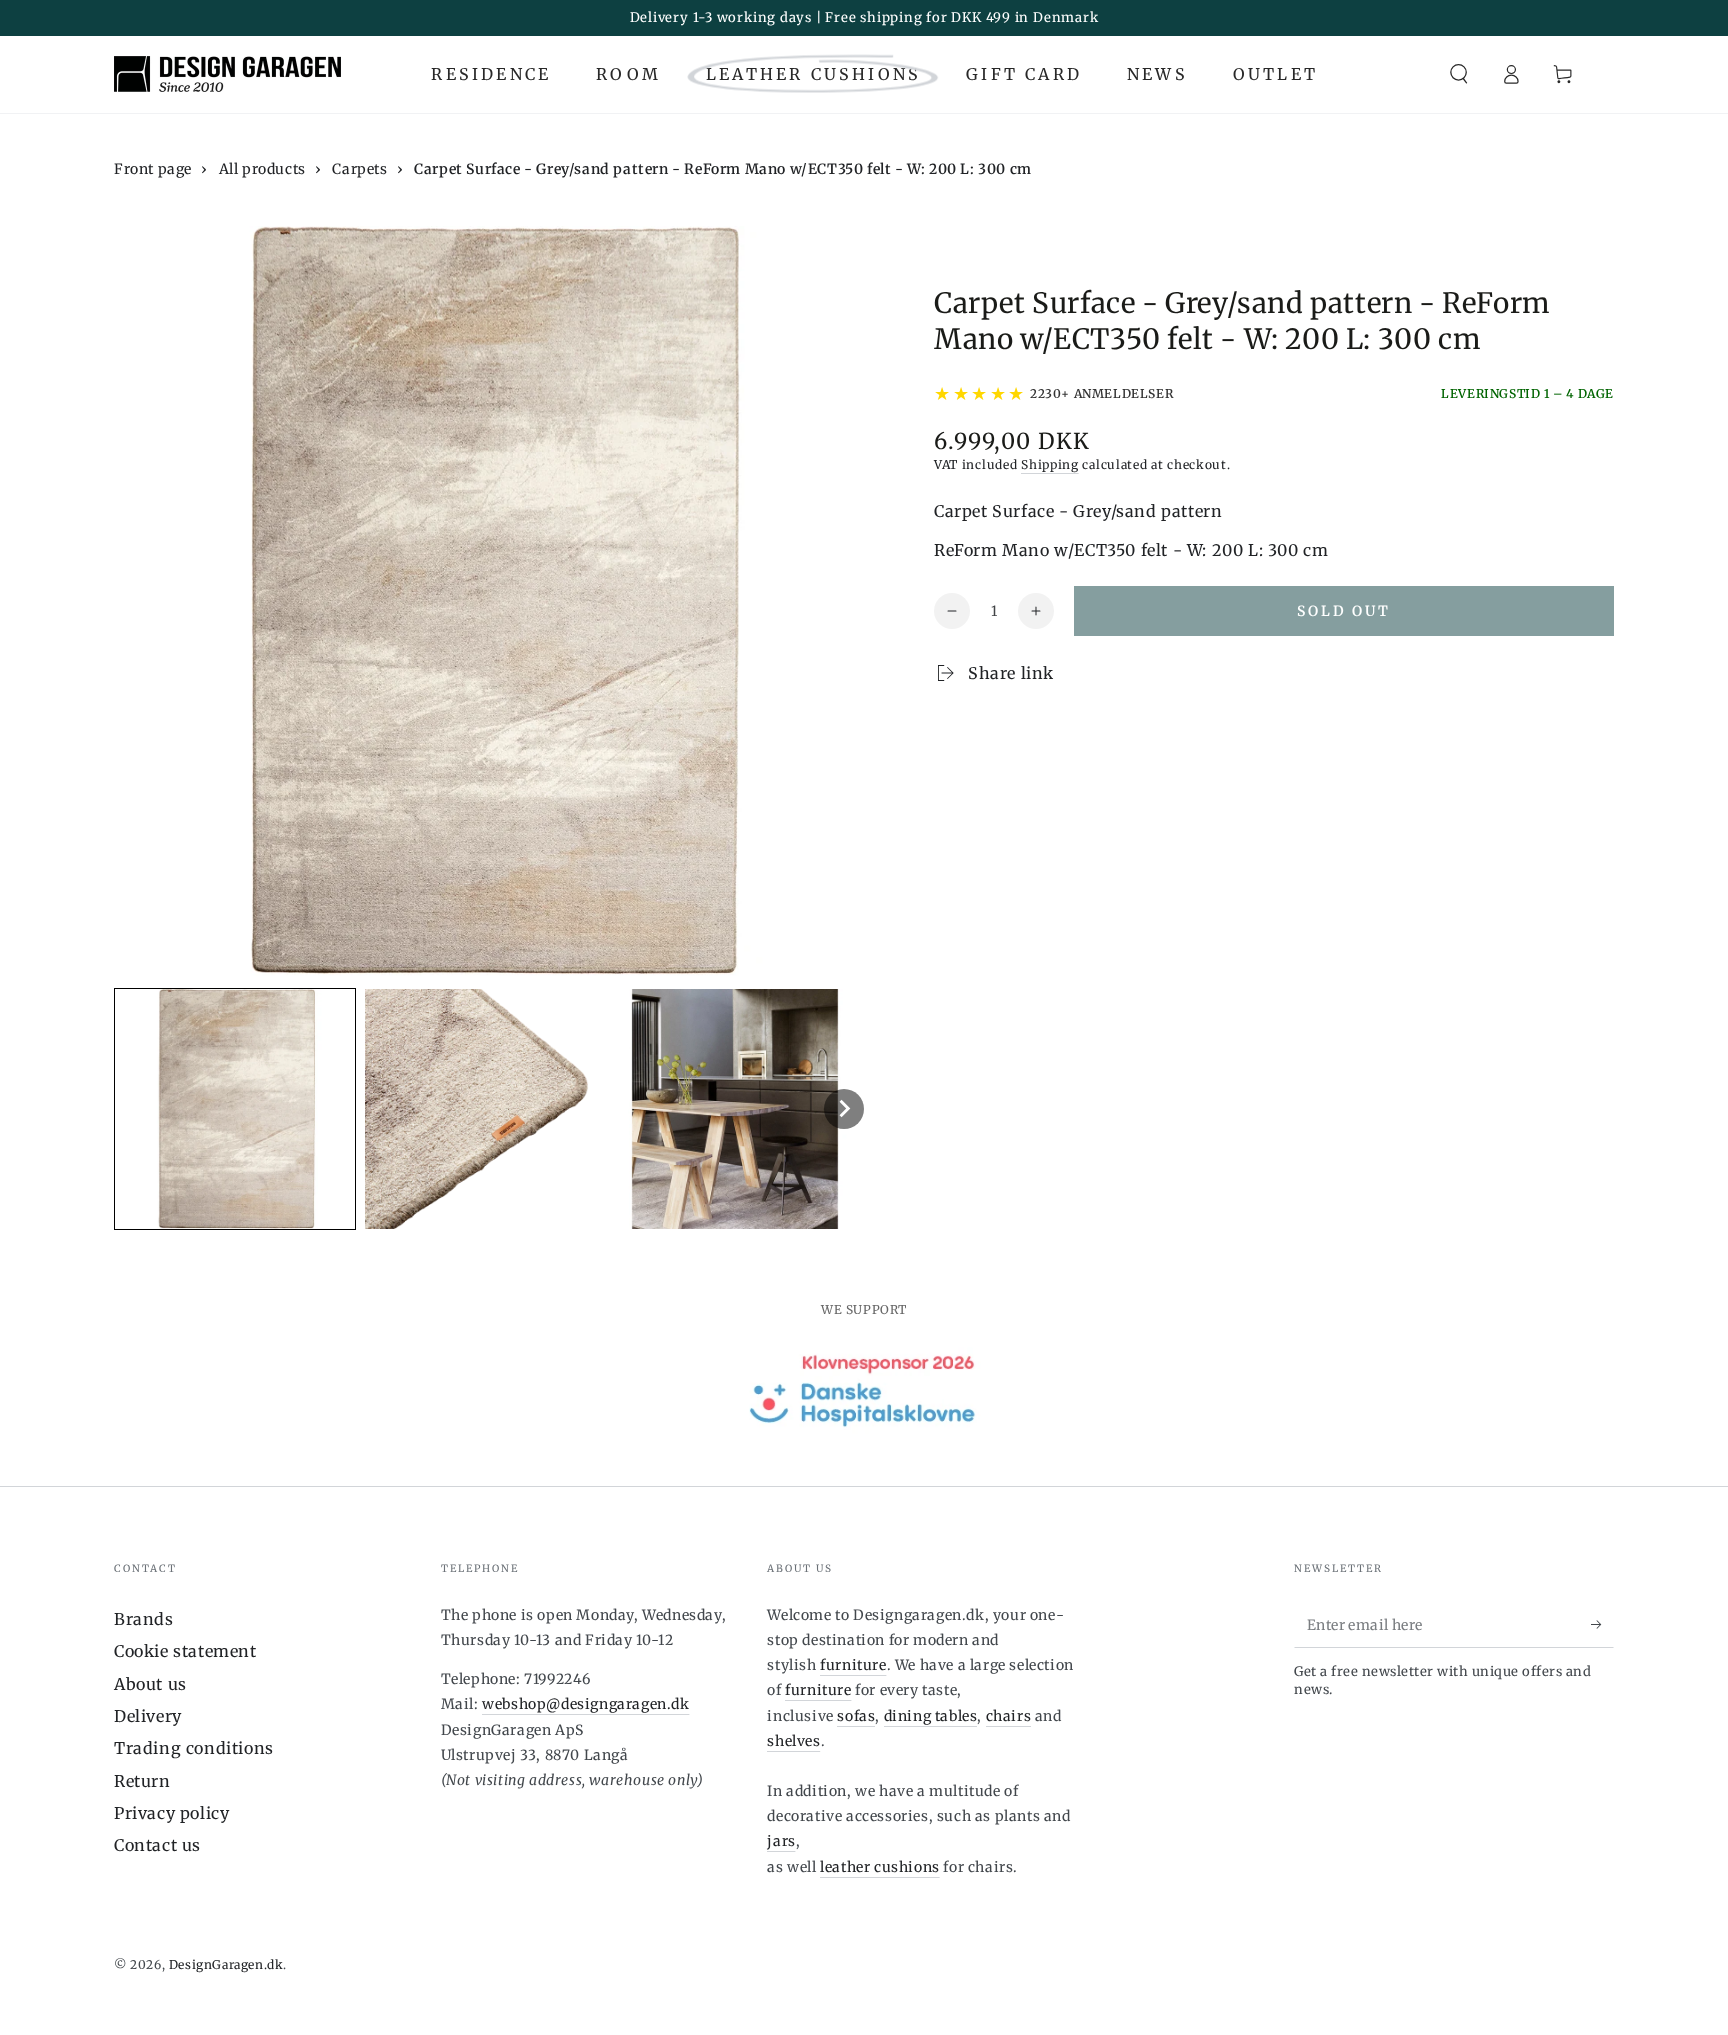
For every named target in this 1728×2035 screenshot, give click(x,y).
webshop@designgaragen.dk (585, 1704)
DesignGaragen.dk (226, 1964)
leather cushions (880, 1867)
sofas (856, 1716)
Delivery (148, 1716)
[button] (1459, 74)
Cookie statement (185, 1651)
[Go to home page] (227, 74)
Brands (144, 1619)
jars (781, 1841)
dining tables (931, 1716)
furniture (853, 1665)
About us (150, 1684)
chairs (1009, 1716)
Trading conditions (194, 1748)
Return (142, 1781)
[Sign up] (1602, 1625)
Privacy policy (171, 1813)
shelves (793, 1741)
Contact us (157, 1845)
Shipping (1050, 464)
